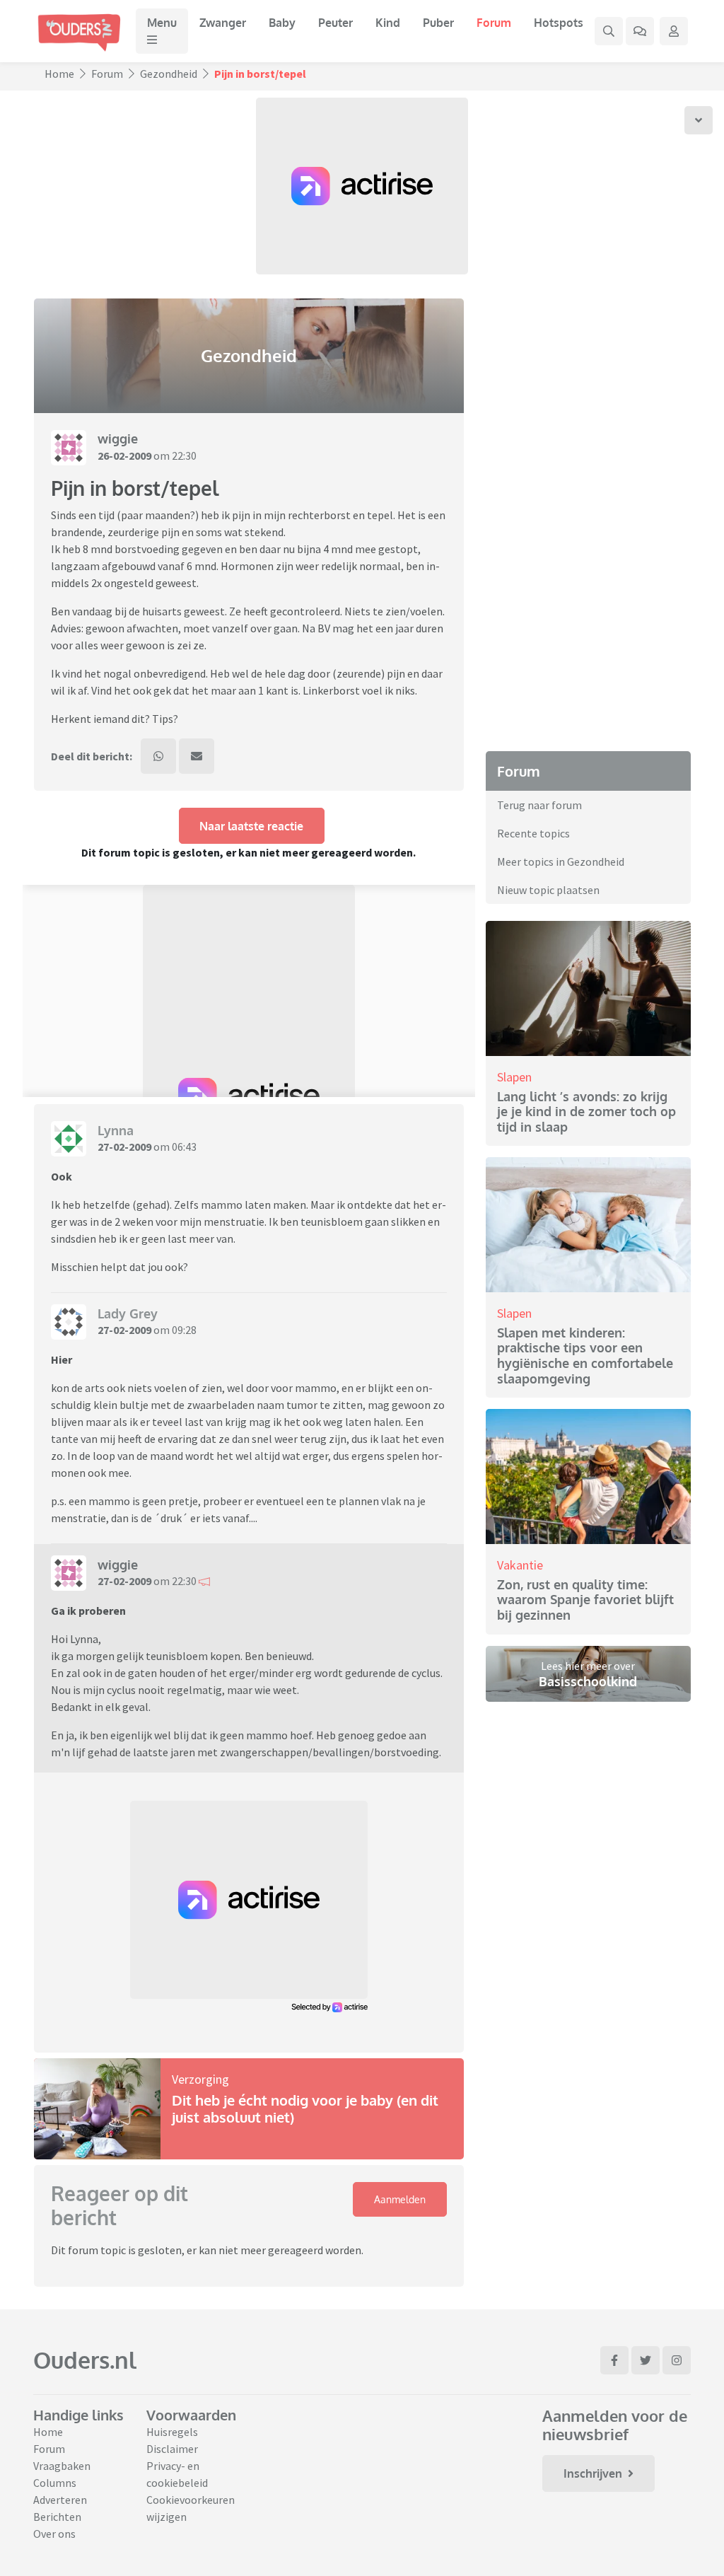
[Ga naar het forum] (640, 31)
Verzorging (200, 2079)
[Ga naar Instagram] (677, 2360)
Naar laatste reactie (251, 826)
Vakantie (520, 1565)
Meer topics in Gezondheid (561, 861)
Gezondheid (169, 74)
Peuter (335, 23)
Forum (494, 23)
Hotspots (559, 23)
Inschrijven (593, 2473)
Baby (282, 23)
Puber (438, 23)
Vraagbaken (62, 2466)
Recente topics (533, 833)
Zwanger (223, 23)
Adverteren (60, 2500)
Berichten (57, 2517)
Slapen (514, 1077)
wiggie (118, 439)
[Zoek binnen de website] (609, 31)
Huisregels (172, 2432)
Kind (388, 23)
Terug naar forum (539, 805)
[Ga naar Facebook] (614, 2360)
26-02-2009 (124, 456)
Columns (55, 2483)
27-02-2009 (124, 1147)
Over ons (54, 2534)
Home (59, 74)
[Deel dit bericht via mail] (197, 756)
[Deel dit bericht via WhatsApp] (158, 756)
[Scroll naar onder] (699, 120)
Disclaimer (172, 2449)
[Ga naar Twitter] (646, 2360)
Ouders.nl (85, 2360)
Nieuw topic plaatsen (548, 890)
